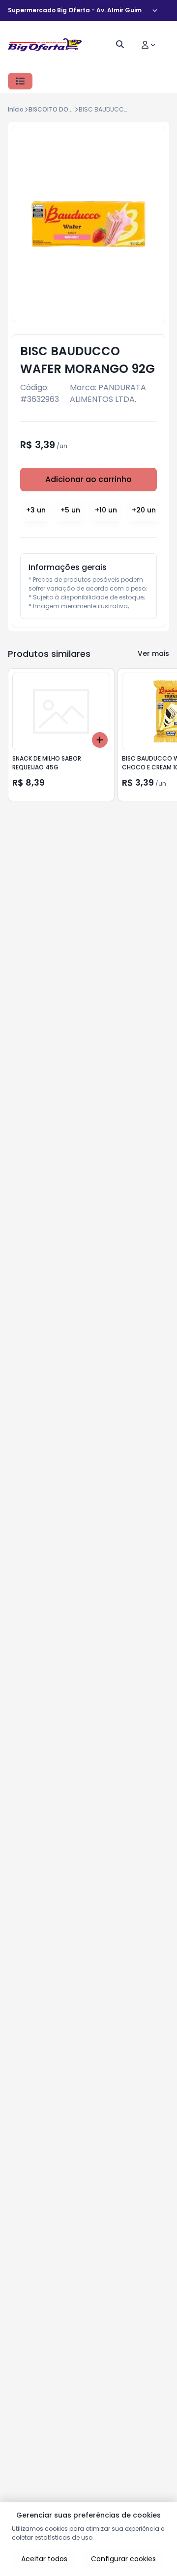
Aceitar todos (44, 2559)
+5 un (70, 510)
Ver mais (153, 653)
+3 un (36, 510)
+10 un (106, 510)
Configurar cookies (123, 2559)
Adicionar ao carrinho (88, 479)
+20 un (144, 510)
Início (16, 109)
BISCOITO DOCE (52, 109)
